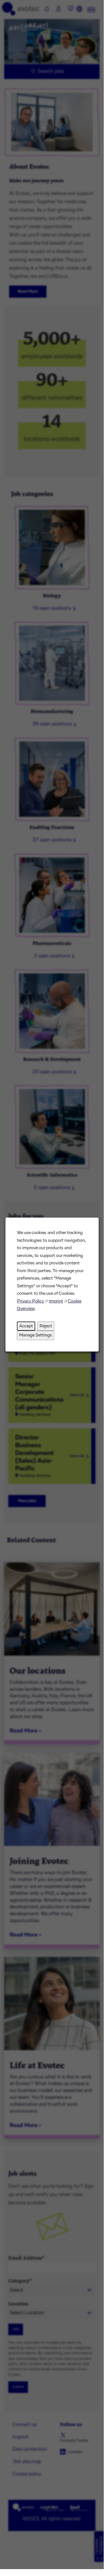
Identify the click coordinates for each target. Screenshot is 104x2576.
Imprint (56, 1301)
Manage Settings (36, 1335)
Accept (26, 1326)
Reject (46, 1326)
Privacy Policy (30, 1301)
